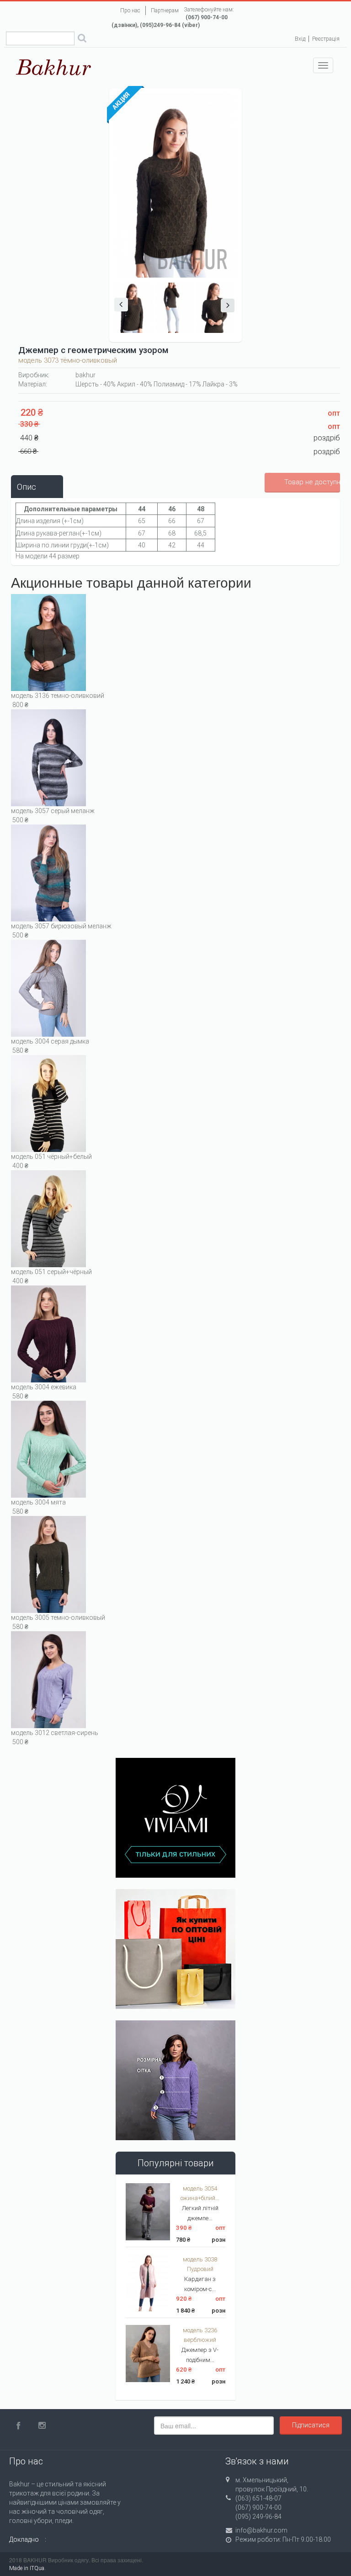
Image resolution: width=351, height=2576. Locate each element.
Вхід (300, 39)
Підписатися (311, 2425)
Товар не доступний (312, 482)
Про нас (130, 11)
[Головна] (54, 67)
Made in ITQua (27, 2568)
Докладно (24, 2539)
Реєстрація (326, 39)
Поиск (82, 39)
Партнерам (165, 11)
